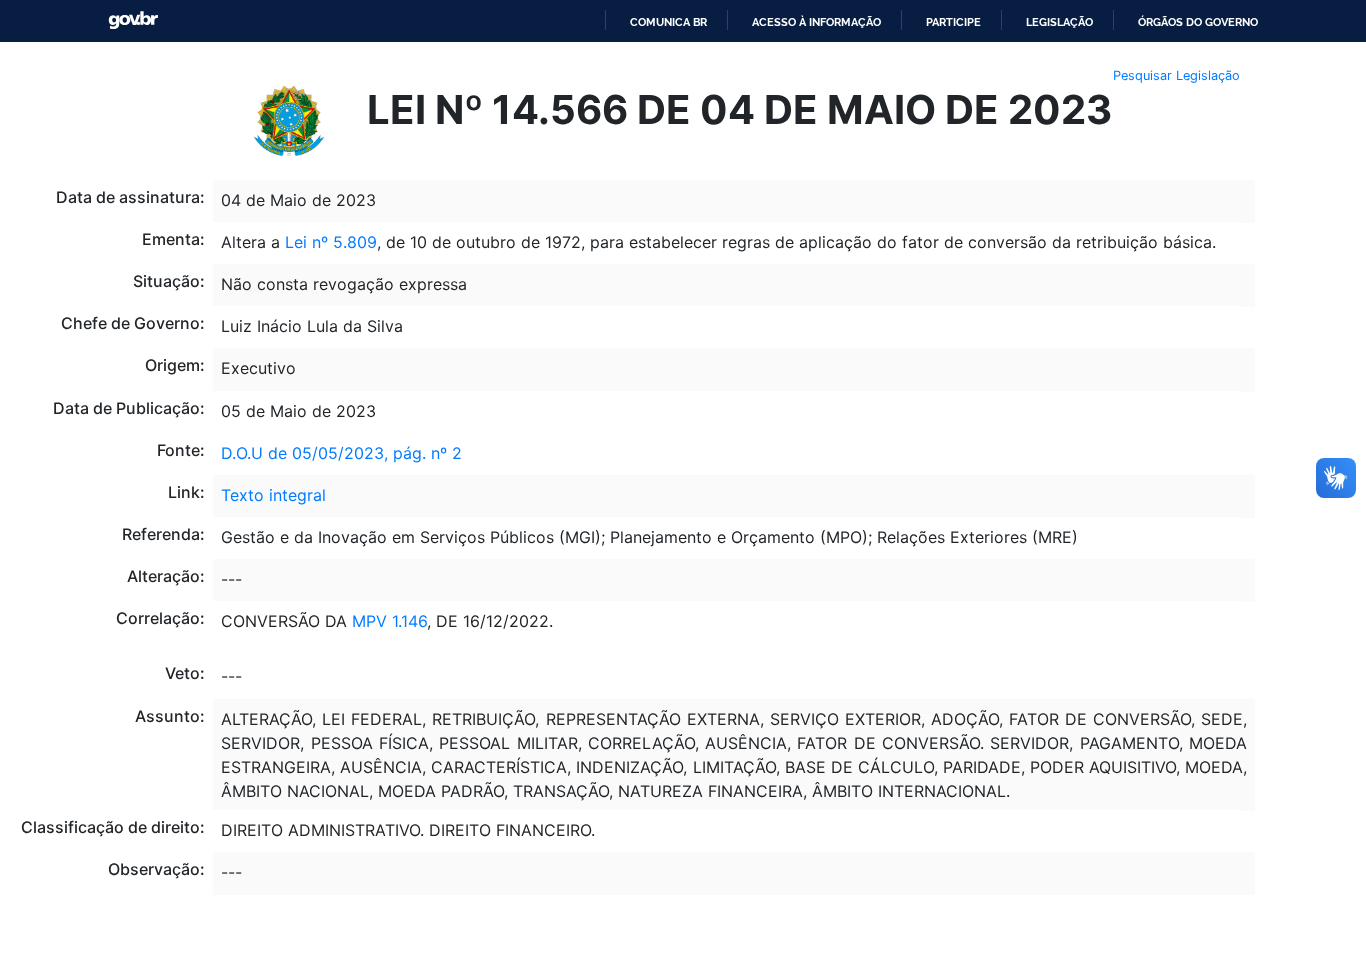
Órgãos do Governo (1198, 22)
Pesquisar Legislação (1176, 75)
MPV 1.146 (389, 621)
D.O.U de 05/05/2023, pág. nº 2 (341, 453)
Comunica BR (668, 22)
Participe (953, 22)
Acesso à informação (816, 22)
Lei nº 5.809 (331, 242)
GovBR (133, 20)
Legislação (1059, 22)
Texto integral (273, 495)
